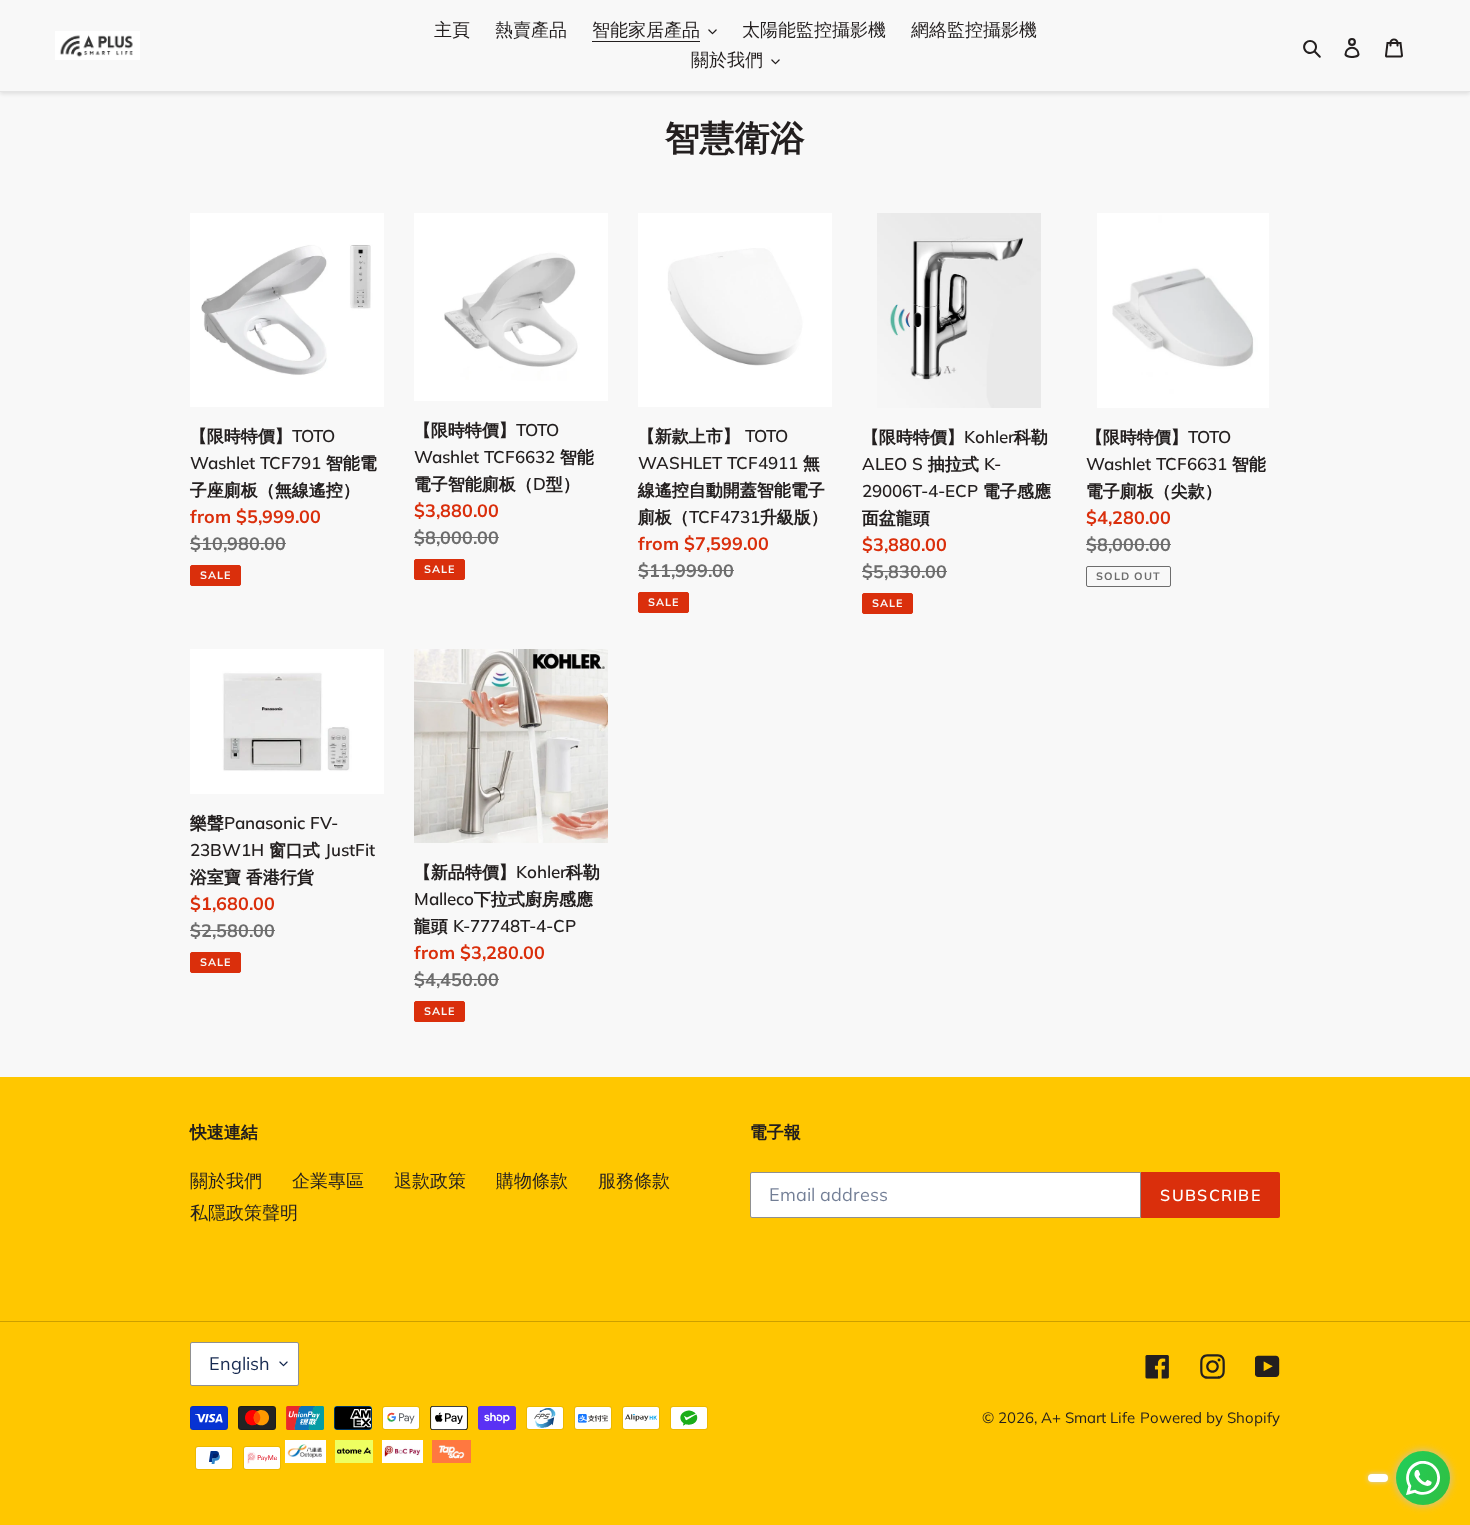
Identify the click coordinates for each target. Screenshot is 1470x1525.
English (239, 1363)
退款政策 (430, 1180)
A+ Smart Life (1088, 1417)
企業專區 (328, 1180)
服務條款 (634, 1180)
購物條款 (532, 1180)
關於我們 (226, 1180)
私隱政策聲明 (244, 1212)
